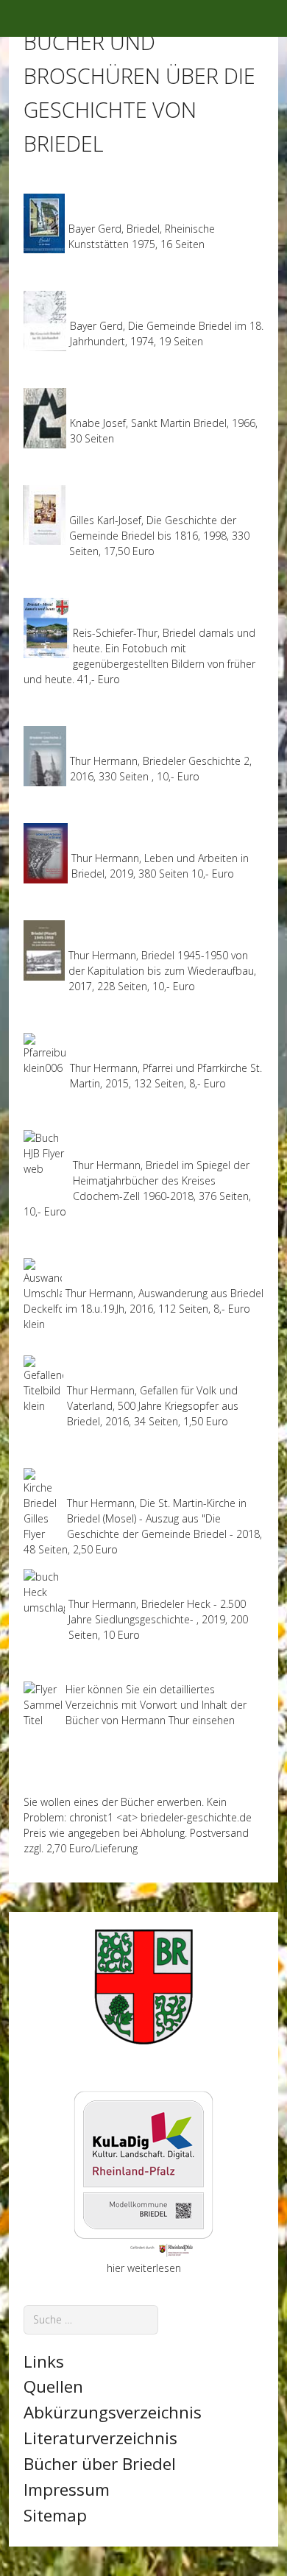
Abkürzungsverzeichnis (113, 2412)
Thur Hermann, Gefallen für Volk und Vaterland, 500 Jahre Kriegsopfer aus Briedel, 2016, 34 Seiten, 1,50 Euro (153, 1406)
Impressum (67, 2489)
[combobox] (91, 2319)
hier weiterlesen (144, 2268)
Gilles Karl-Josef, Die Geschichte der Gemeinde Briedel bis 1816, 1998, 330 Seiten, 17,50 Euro (159, 536)
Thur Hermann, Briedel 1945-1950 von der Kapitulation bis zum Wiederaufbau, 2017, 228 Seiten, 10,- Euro (162, 971)
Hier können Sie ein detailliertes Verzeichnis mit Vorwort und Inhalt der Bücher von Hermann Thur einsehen (156, 1705)
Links (44, 2361)
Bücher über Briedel (100, 2464)
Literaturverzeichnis (100, 2438)
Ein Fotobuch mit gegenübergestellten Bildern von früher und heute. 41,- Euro (139, 664)
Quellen (53, 2386)
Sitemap (55, 2515)
